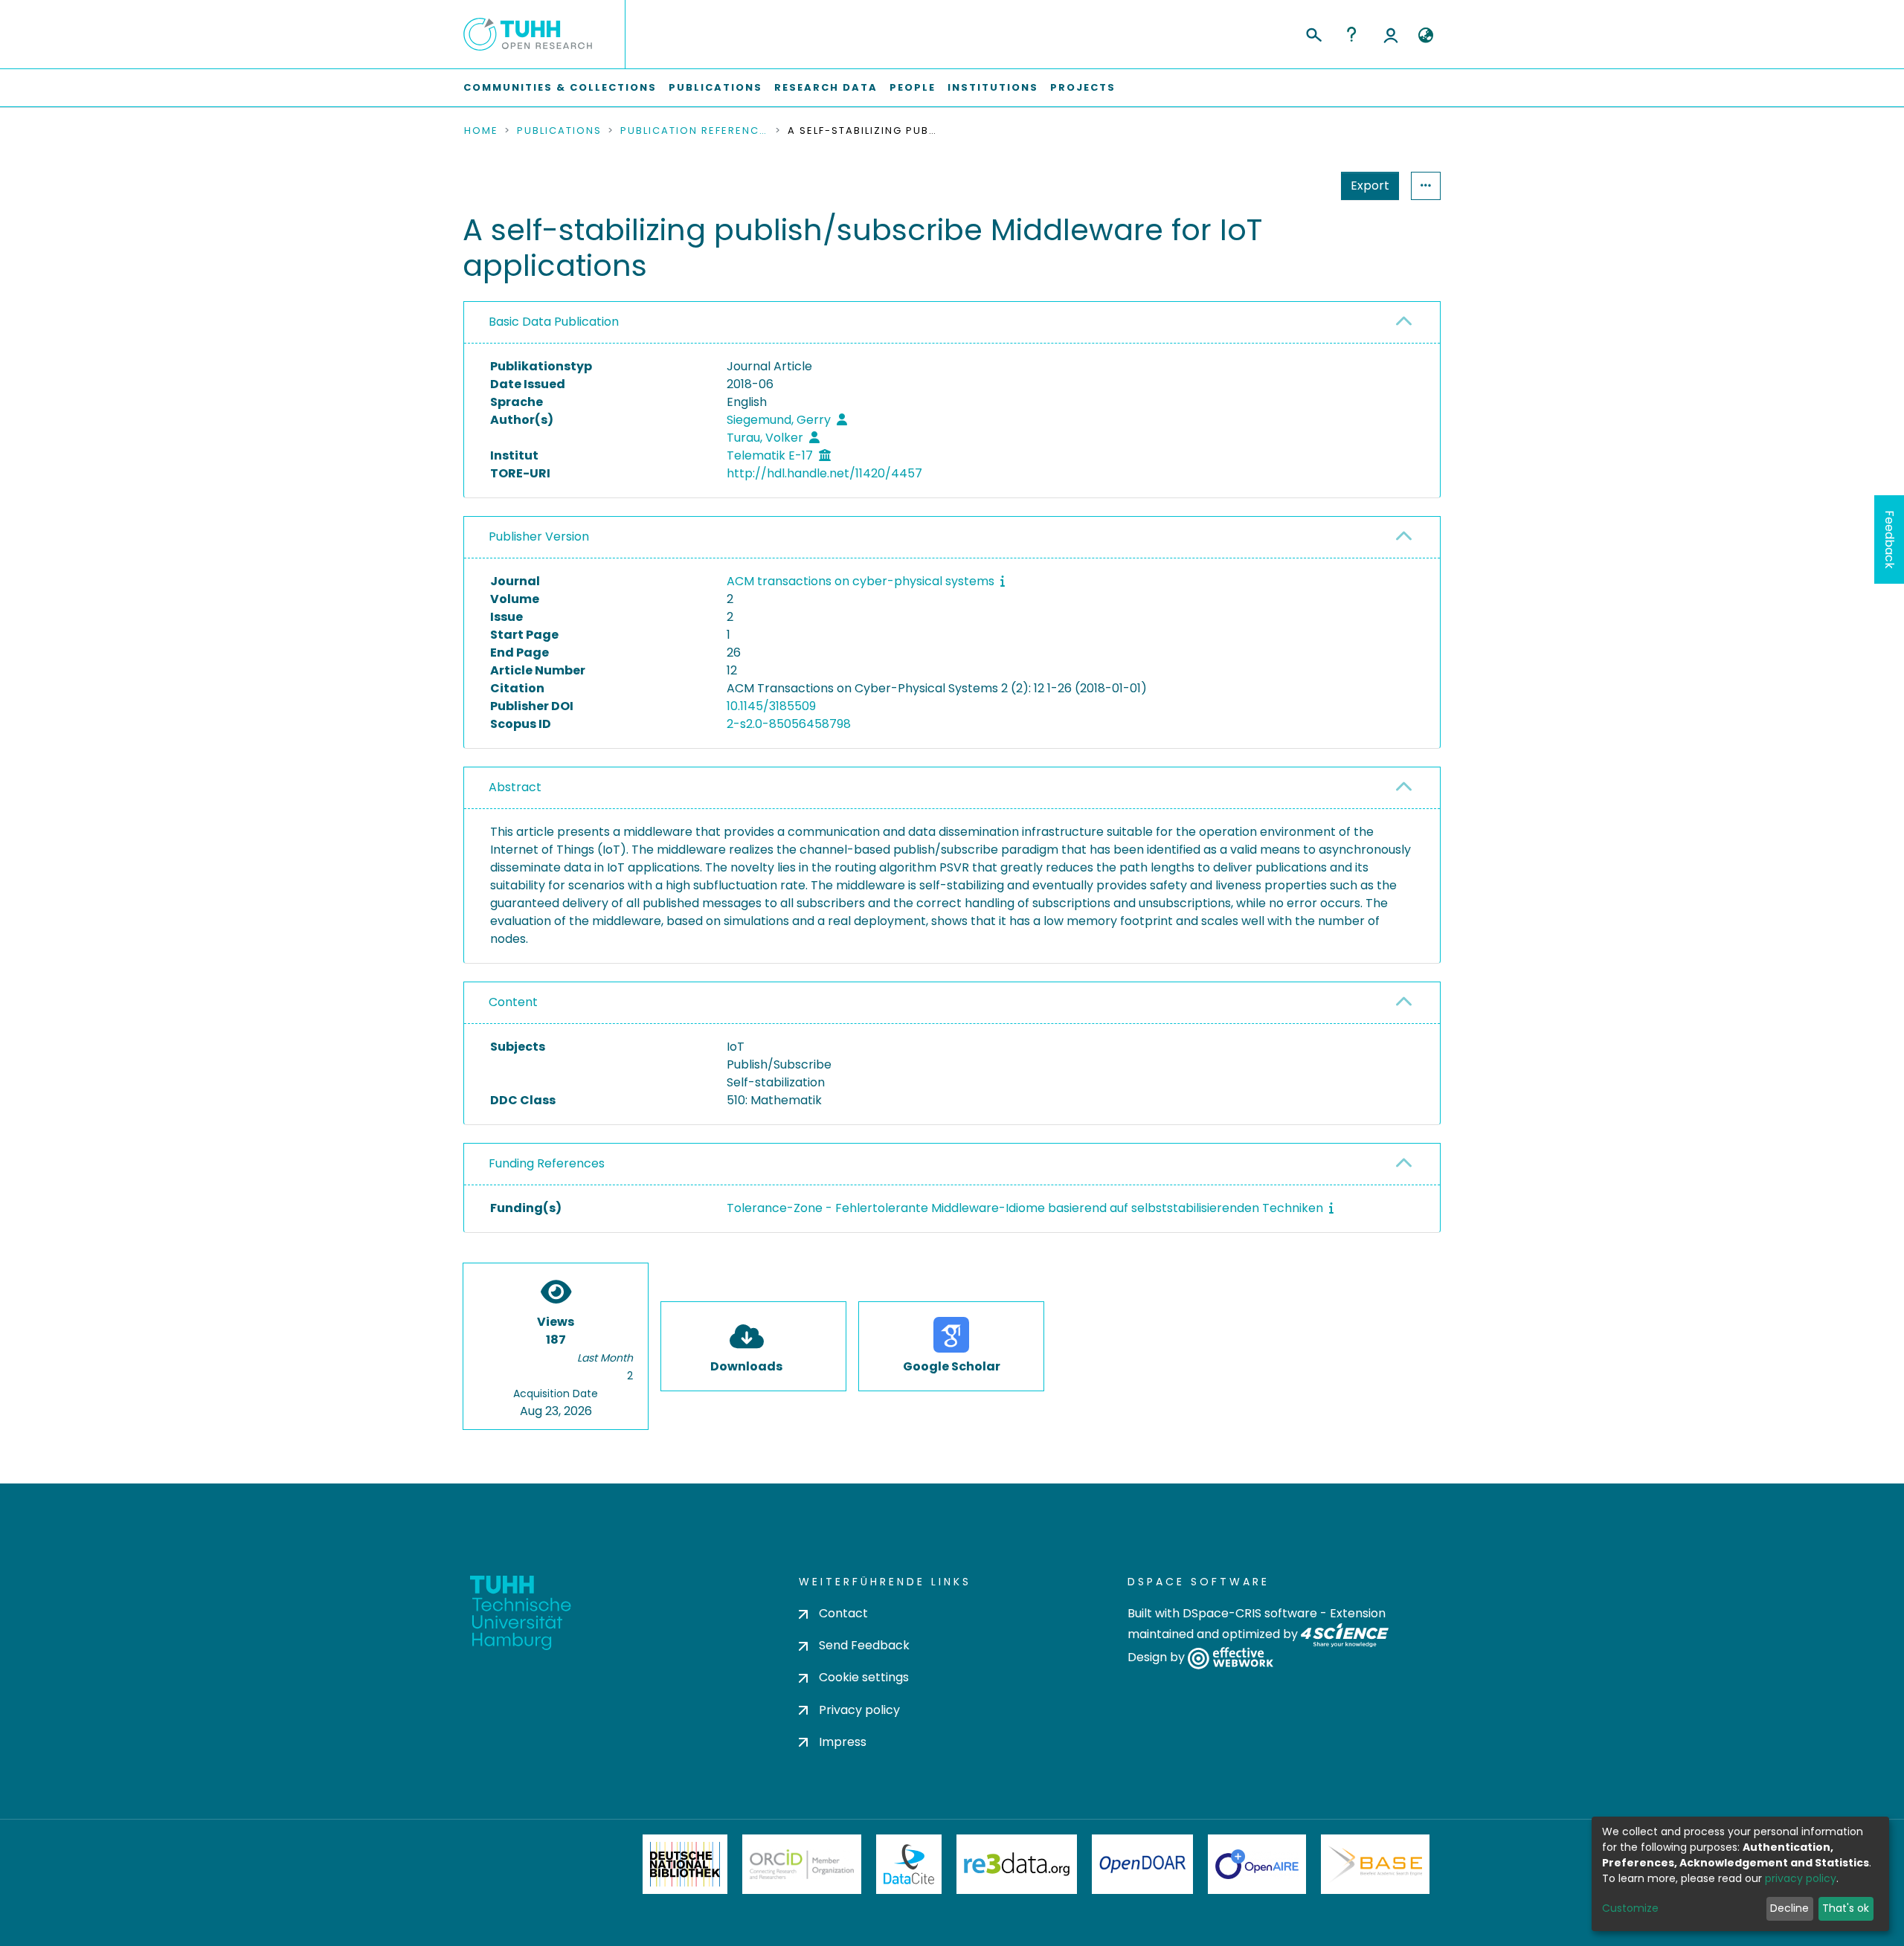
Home (481, 131)
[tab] (952, 323)
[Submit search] (1313, 33)
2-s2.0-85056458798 (789, 724)
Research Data (826, 87)
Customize (1630, 1908)
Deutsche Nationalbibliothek (685, 1864)
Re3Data (1017, 1864)
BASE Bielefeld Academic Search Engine (1375, 1864)
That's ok (1846, 1908)
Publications (715, 87)
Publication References (695, 131)
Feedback (1889, 539)
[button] (1425, 36)
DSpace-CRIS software (1250, 1613)
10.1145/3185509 (771, 706)
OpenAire (1257, 1864)
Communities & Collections (560, 87)
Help (1351, 34)
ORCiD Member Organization (802, 1864)
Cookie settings (864, 1677)
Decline (1789, 1908)
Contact (843, 1613)
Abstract (515, 787)
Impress (843, 1742)
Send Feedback (864, 1645)
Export (1370, 186)
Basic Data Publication (554, 322)
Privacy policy (859, 1710)
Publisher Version (539, 537)
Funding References (547, 1163)
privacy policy (1801, 1878)
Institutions (993, 87)
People (913, 87)
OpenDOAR (1142, 1864)
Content (513, 1002)
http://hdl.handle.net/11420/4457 (824, 473)
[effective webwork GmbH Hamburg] (1231, 1658)
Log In (1391, 34)
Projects (1083, 87)
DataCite (909, 1864)
